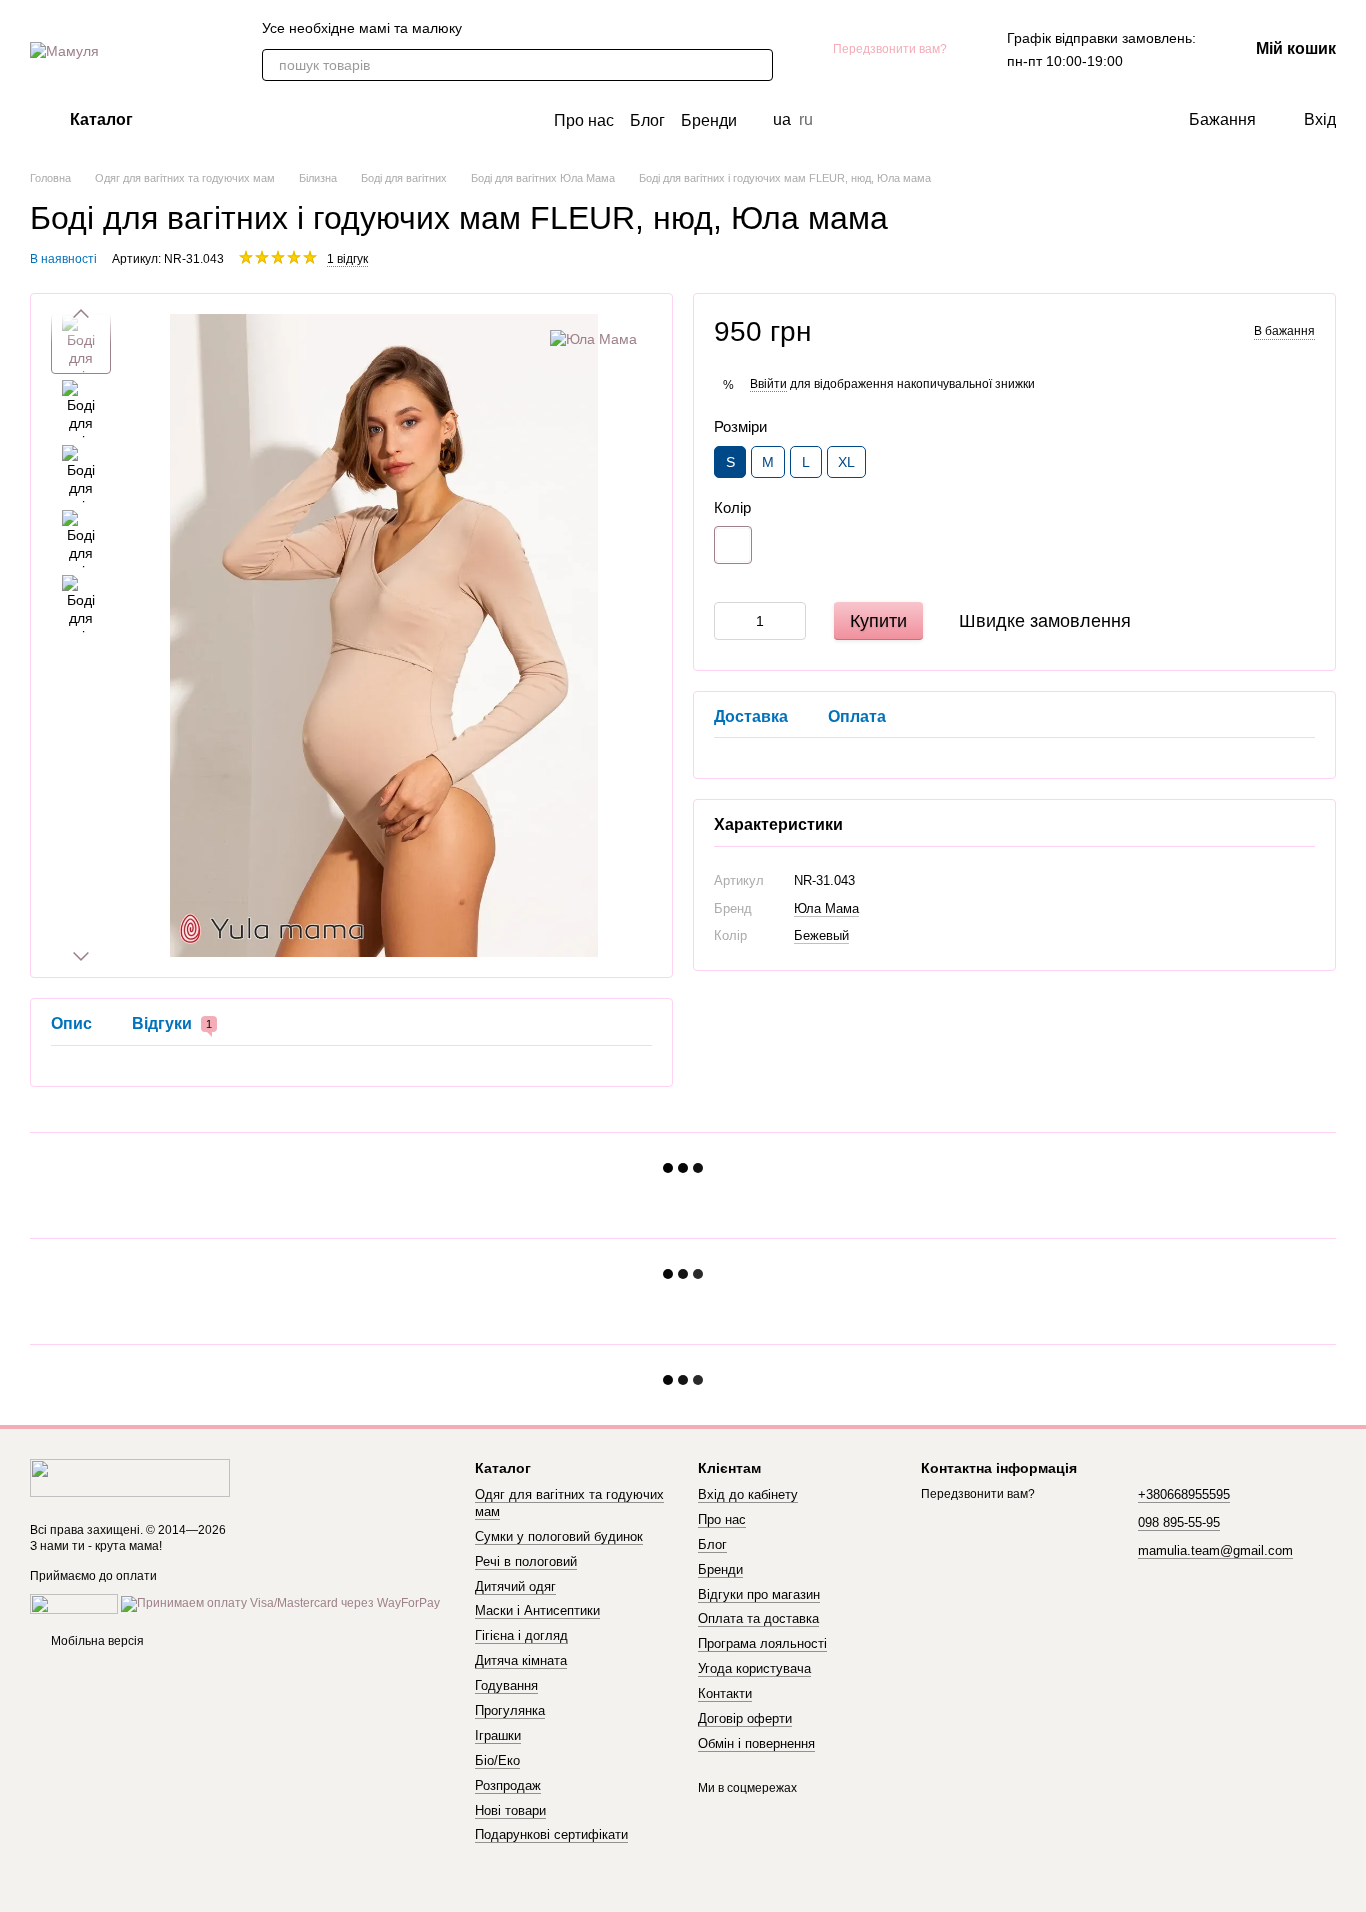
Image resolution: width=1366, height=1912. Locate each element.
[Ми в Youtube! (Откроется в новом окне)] (562, 28)
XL (846, 462)
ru (806, 120)
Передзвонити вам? (890, 49)
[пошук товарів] (757, 65)
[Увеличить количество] (791, 620)
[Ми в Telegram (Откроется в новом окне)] (514, 28)
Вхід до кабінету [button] (748, 1494)
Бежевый (821, 935)
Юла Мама (826, 907)
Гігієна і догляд (521, 1635)
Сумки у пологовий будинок (559, 1536)
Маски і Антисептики (537, 1610)
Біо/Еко (497, 1760)
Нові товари (510, 1810)
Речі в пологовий (526, 1561)
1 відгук (347, 259)
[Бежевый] (733, 544)
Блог (647, 120)
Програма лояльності (762, 1643)
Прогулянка (510, 1710)
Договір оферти (745, 1718)
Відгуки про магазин (759, 1594)
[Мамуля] (130, 1477)
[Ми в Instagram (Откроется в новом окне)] (586, 28)
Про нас (584, 120)
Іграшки (498, 1735)
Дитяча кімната (521, 1660)
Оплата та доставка (758, 1618)
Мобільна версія (96, 1641)
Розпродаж (508, 1785)
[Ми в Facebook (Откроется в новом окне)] (538, 28)
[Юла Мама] (593, 338)
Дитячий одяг (515, 1586)
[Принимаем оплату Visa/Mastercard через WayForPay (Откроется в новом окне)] (280, 1604)
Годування (506, 1685)
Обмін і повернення (756, 1743)
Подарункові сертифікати (551, 1834)
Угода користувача (754, 1668)
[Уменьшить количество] (729, 620)
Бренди (709, 120)
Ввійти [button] (768, 383)
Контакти (725, 1693)
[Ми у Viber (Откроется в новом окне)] (490, 28)
